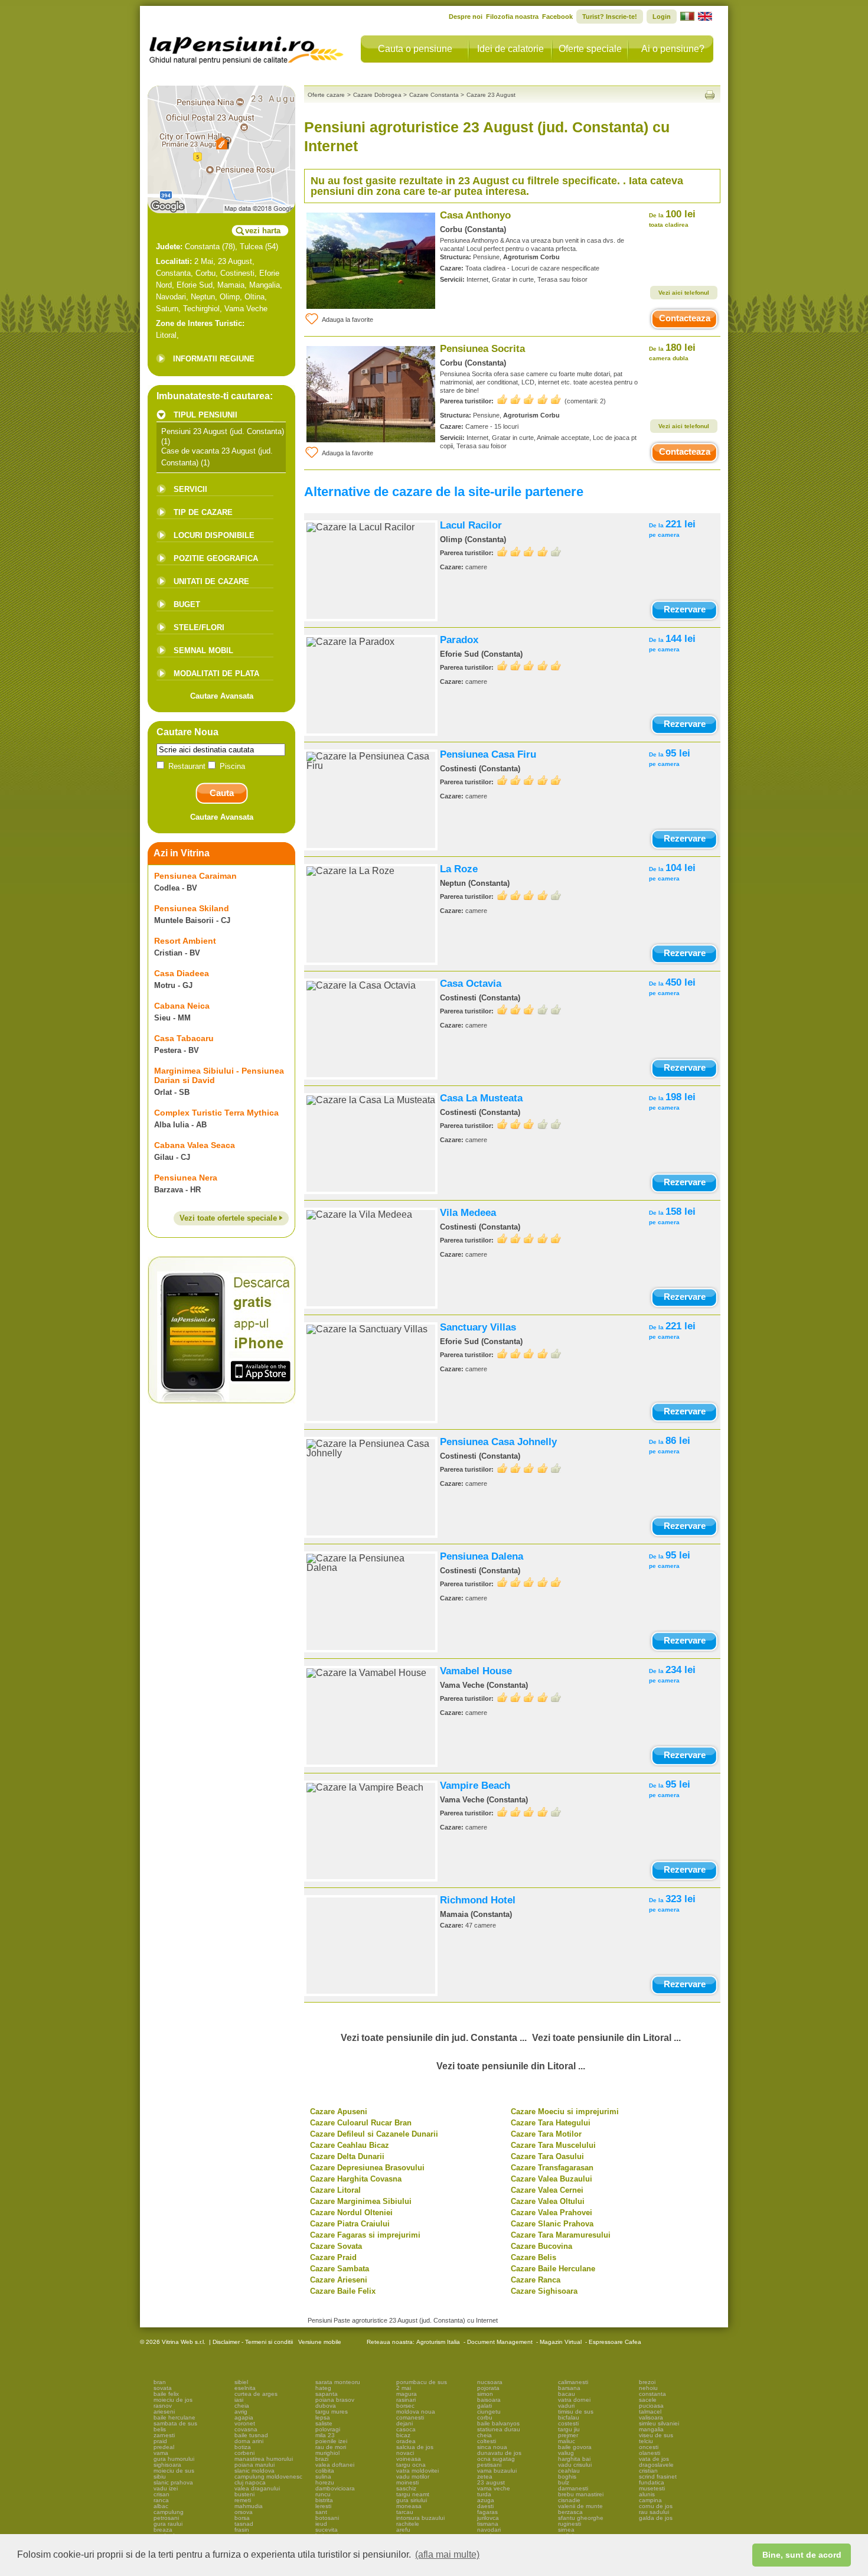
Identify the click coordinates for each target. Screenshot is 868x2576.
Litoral (166, 335)
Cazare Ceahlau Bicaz (350, 2145)
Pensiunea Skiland (192, 908)
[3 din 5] (529, 1010)
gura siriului (412, 2500)
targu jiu (569, 2429)
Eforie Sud (195, 285)
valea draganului (257, 2488)
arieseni (164, 2412)
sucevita (327, 2530)
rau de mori (331, 2447)
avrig (241, 2412)
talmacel (650, 2412)
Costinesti (237, 273)
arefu (403, 2530)
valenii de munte (580, 2506)
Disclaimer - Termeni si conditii (253, 2342)
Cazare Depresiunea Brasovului (367, 2168)
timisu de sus (576, 2412)
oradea (406, 2441)
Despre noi (466, 17)
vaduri (566, 2406)
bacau (567, 2394)
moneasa (409, 2506)
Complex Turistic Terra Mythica (216, 1113)
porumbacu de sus (422, 2382)
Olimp (230, 297)
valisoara (651, 2417)
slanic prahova (173, 2482)
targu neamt (413, 2494)
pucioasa (651, 2406)
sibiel (241, 2382)
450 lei (672, 987)
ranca (161, 2500)
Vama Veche (246, 309)
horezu (325, 2482)
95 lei (670, 757)
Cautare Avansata (222, 696)
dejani (404, 2423)
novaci (405, 2453)
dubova (326, 2406)
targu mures (332, 2412)
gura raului (168, 2524)
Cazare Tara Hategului (551, 2123)
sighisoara (167, 2465)
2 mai (404, 2388)
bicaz (403, 2435)
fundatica (652, 2482)
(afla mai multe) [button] (447, 2554)
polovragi (328, 2429)
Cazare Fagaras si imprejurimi (365, 2235)
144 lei (672, 643)
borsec (405, 2406)
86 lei (670, 1445)
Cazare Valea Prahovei (552, 2213)
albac (161, 2506)
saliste (324, 2423)
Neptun (203, 297)
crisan (161, 2494)
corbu (485, 2417)
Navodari (171, 297)
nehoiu (648, 2388)
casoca (406, 2429)
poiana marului (254, 2465)
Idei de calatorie (510, 49)
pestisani (489, 2465)
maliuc (567, 2441)
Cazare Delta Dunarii (347, 2156)
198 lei (672, 1101)
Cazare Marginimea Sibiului (361, 2201)
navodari (489, 2530)
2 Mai (204, 261)
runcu (323, 2494)
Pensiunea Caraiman (195, 876)
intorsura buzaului (420, 2518)
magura (407, 2394)
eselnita (245, 2388)
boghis (567, 2476)
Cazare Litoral (335, 2190)
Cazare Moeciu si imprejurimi (565, 2112)
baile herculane (174, 2417)
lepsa (323, 2417)
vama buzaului (497, 2471)
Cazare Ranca (536, 2280)
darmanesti (573, 2488)
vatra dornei (574, 2400)
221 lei (672, 528)
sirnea (566, 2530)
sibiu (160, 2476)
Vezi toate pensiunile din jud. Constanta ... (434, 2038)
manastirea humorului (264, 2459)
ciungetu (489, 2412)
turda (484, 2494)
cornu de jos (656, 2506)
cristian (648, 2471)
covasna (246, 2429)
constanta (652, 2394)
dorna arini (249, 2441)
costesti (568, 2423)
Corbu (205, 273)
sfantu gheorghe (581, 2518)
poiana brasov (335, 2400)
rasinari (406, 2400)
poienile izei (331, 2441)
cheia (242, 2406)
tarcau (405, 2512)
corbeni (244, 2453)
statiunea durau (499, 2429)
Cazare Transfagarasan (552, 2168)
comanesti (410, 2417)
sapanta (327, 2394)
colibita (325, 2471)
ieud (321, 2524)
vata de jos (654, 2459)
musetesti (652, 2488)
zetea (485, 2476)
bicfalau (569, 2417)
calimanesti (573, 2382)
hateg (323, 2388)
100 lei (672, 218)
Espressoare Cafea (615, 2342)
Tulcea (251, 247)
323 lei (672, 1903)
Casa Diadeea (182, 973)
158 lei (672, 1216)
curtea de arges (256, 2394)
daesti (485, 2506)
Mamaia (231, 285)
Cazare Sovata (336, 2246)
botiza (243, 2447)
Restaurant (187, 766)
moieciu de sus (174, 2471)
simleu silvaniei (659, 2423)
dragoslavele (656, 2465)
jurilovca (488, 2518)
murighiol (327, 2453)
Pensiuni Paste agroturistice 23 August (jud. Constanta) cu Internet (403, 2320)
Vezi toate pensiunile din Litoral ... (606, 2038)
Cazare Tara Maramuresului (561, 2235)
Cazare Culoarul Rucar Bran (361, 2123)
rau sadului (654, 2512)
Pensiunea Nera (186, 1178)
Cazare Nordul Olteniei (351, 2213)
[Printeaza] (710, 95)
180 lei (672, 352)
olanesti (650, 2453)
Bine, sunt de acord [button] (802, 2555)
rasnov (163, 2406)
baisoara (489, 2400)
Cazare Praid (333, 2257)
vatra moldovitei (417, 2471)
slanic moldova (254, 2471)
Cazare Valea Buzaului (552, 2179)
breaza (163, 2530)
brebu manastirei (581, 2494)
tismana (488, 2524)
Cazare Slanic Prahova (552, 2224)
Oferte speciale (590, 49)
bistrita (324, 2500)
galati (484, 2406)
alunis (647, 2494)
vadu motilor (413, 2476)
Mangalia (265, 285)
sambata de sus (175, 2423)
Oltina (254, 297)
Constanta (202, 247)
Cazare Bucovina (541, 2246)
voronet (245, 2423)
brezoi (647, 2382)
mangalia (651, 2429)
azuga (486, 2500)
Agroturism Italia (438, 2342)
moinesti (407, 2482)
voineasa (409, 2459)
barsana (569, 2388)
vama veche (494, 2488)
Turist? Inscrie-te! (610, 17)
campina (650, 2500)
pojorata (488, 2388)
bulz (564, 2482)
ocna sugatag (496, 2459)
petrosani (166, 2518)
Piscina (231, 766)
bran (160, 2382)
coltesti (487, 2441)
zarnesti (164, 2435)
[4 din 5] (529, 551)
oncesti (649, 2447)
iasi (239, 2400)
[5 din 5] (529, 400)
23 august (491, 2482)
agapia (244, 2417)
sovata (163, 2388)
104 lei (672, 872)
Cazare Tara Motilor (546, 2134)
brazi (322, 2459)
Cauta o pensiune (415, 49)
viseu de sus (656, 2435)
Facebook (557, 17)
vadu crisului (575, 2465)
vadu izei (166, 2488)
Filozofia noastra (512, 17)
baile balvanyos (498, 2423)
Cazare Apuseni (339, 2112)
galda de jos (656, 2518)
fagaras (487, 2512)
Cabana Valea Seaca (195, 1145)
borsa (242, 2518)
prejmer (568, 2435)
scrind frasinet (658, 2476)
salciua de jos (415, 2447)
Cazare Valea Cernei (547, 2190)
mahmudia (249, 2506)
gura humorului (174, 2459)
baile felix (166, 2394)
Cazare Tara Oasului (547, 2156)
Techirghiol (201, 309)
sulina (323, 2476)
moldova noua (416, 2412)
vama (161, 2453)
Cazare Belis (533, 2257)
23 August (235, 261)
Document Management (500, 2342)
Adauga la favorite (347, 319)
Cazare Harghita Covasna (356, 2179)
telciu (646, 2441)
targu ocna (411, 2465)
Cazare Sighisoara (544, 2291)
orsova (244, 2512)
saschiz (406, 2488)
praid (160, 2441)
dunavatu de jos (499, 2453)
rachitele (408, 2524)
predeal (164, 2447)
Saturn (167, 309)
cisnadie (569, 2500)
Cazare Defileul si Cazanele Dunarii (374, 2134)
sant (321, 2512)
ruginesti (570, 2524)
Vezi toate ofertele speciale (229, 1218)
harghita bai (574, 2459)
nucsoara (490, 2382)
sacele (648, 2400)
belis (160, 2429)
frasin (242, 2530)
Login (662, 17)
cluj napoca (250, 2482)
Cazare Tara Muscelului (553, 2145)
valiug (566, 2453)
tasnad (244, 2524)
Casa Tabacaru (184, 1038)
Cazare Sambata (340, 2269)
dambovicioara (335, 2488)
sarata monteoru (338, 2382)
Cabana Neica (182, 1006)
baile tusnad (251, 2435)
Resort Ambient (185, 941)
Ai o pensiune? (673, 49)
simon (485, 2394)
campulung (169, 2512)
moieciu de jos (173, 2400)
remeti (243, 2500)
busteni (244, 2494)
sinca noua (492, 2447)
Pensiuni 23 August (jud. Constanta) (223, 431)
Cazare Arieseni (339, 2280)
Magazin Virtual (561, 2342)
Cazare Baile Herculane (553, 2269)
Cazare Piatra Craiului (350, 2224)
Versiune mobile (319, 2342)
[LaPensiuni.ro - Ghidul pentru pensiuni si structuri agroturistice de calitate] (247, 47)
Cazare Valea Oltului (548, 2201)
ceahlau (569, 2471)
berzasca (570, 2512)
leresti (323, 2506)
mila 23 (325, 2435)
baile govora (575, 2447)
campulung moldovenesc (268, 2476)
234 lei (672, 1674)
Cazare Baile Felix (343, 2291)
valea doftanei (335, 2465)
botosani (327, 2518)
